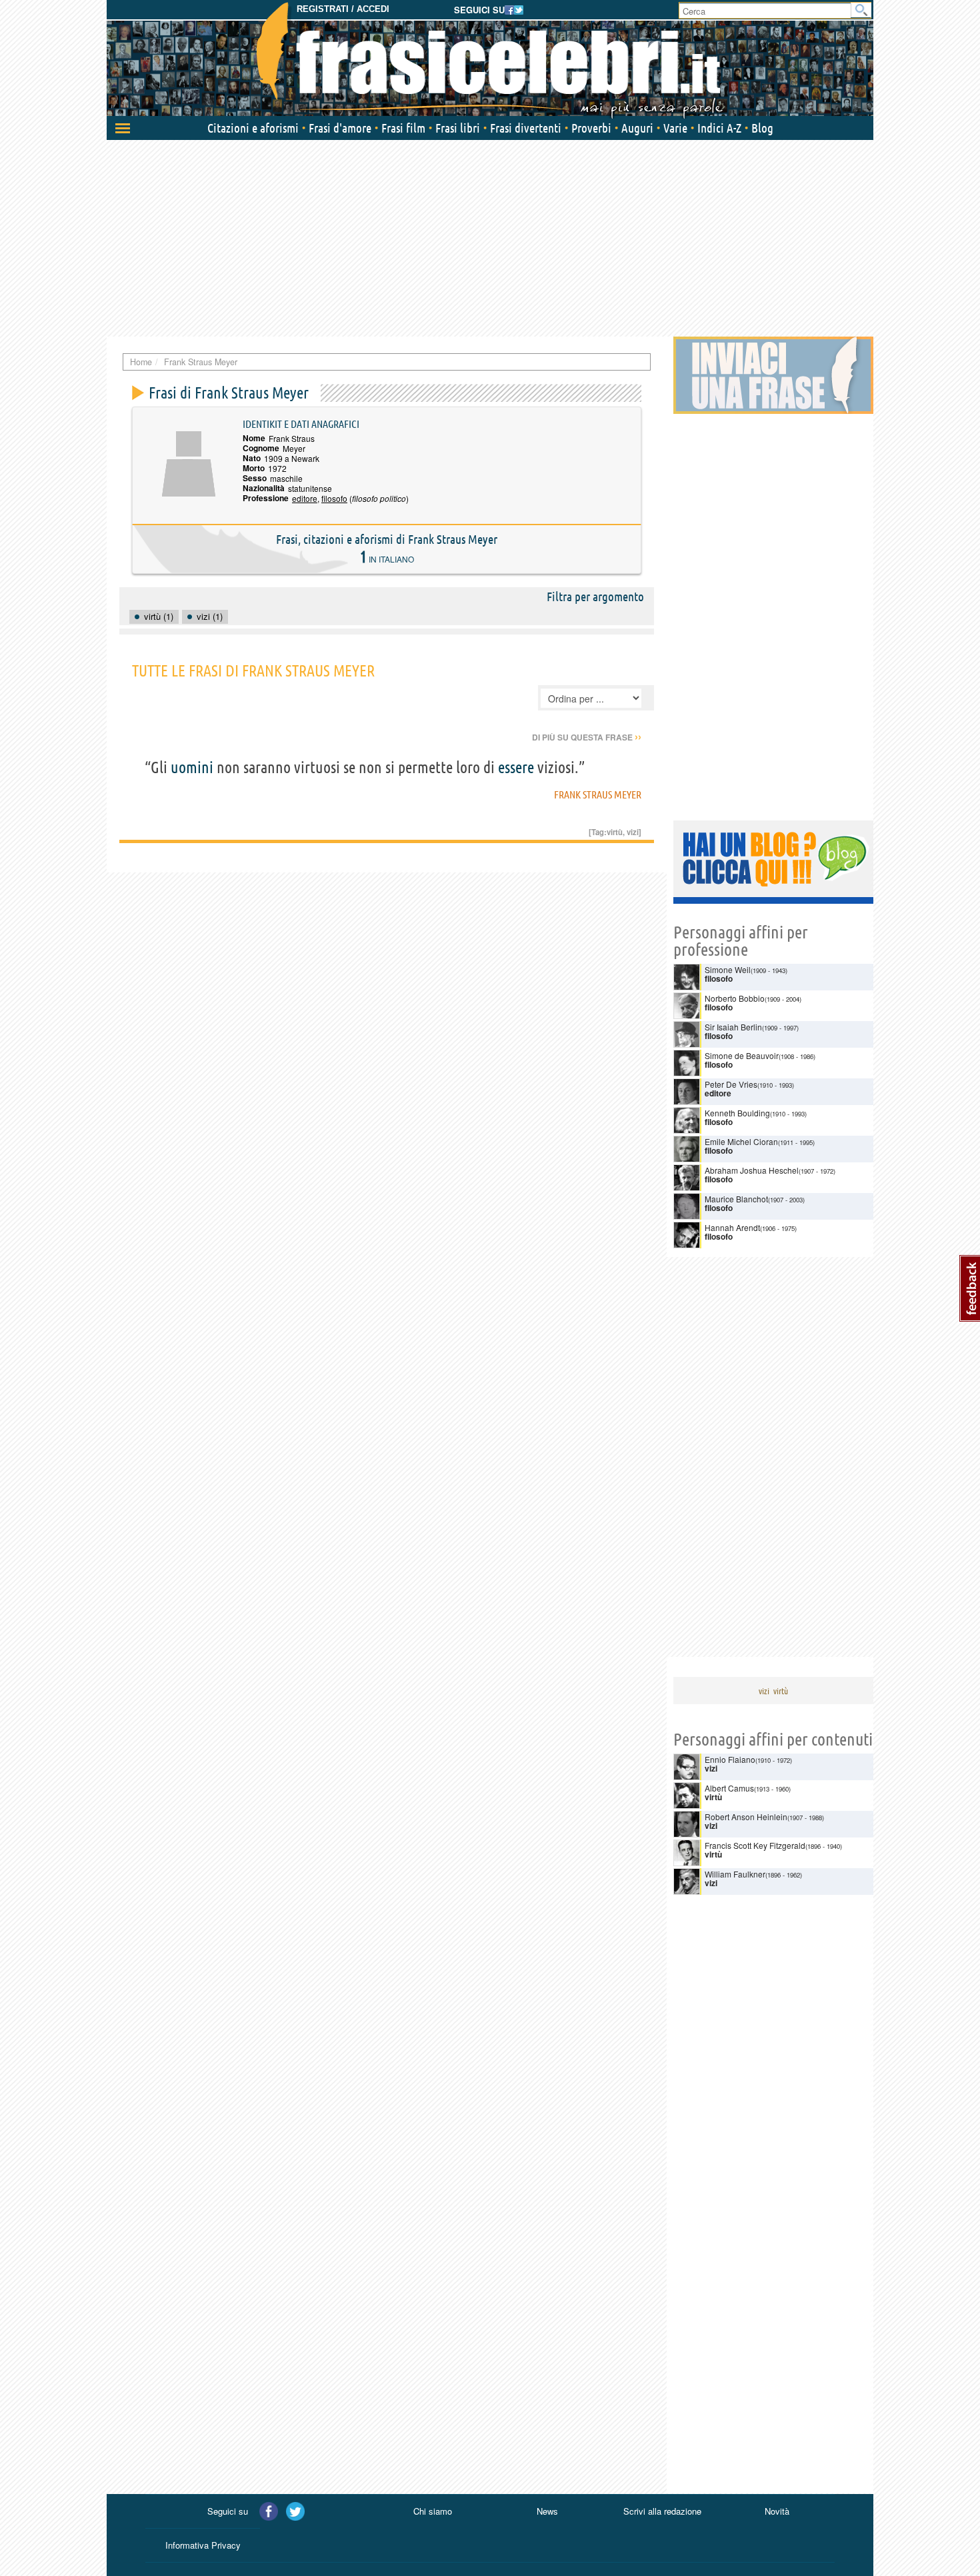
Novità (777, 2511)
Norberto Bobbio (735, 998)
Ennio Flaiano (730, 1759)
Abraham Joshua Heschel (752, 1170)
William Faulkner (735, 1874)
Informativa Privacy (203, 2545)
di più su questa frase (587, 737)
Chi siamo (433, 2511)
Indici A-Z (719, 128)
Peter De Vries (731, 1084)
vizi (633, 832)
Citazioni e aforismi (253, 128)
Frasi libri (458, 128)
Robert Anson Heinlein (746, 1817)
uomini (192, 767)
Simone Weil (728, 969)
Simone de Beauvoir (742, 1055)
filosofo (334, 498)
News (547, 2511)
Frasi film (403, 128)
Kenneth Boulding (737, 1113)
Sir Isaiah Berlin (733, 1027)
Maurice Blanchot (736, 1199)
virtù (615, 832)
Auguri (637, 128)
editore (305, 498)
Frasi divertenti (526, 128)
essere (516, 767)
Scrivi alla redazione (662, 2511)
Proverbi (591, 128)
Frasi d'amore (340, 128)
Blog (762, 128)
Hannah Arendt (732, 1227)
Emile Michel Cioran (741, 1141)
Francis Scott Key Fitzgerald (755, 1845)
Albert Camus (729, 1788)
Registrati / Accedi (343, 9)
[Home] (490, 60)
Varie (675, 128)
